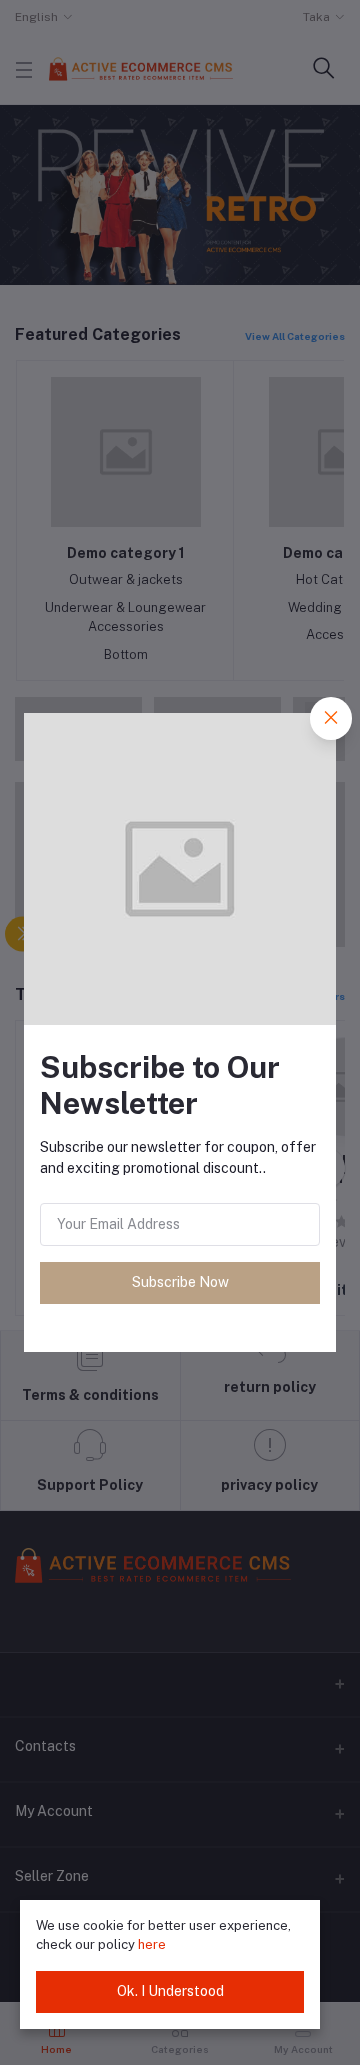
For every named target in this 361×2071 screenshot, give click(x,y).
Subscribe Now (180, 1282)
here (152, 1944)
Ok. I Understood (170, 1991)
